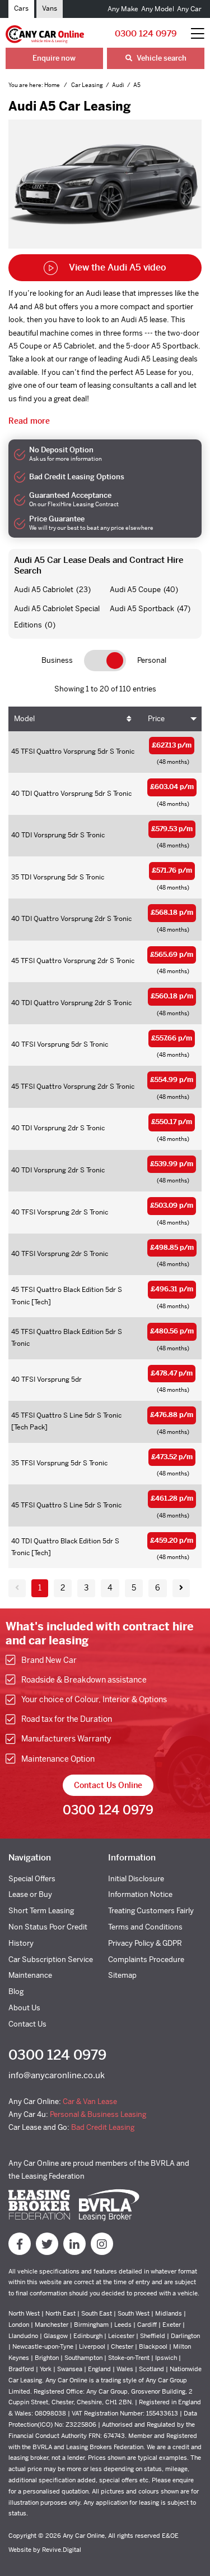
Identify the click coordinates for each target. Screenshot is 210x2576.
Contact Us (27, 2024)
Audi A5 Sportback (142, 609)
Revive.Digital (62, 2550)
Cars (21, 8)
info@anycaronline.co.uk (57, 2075)
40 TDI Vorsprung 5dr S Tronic (58, 835)
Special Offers (32, 1879)
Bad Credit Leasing (103, 2127)
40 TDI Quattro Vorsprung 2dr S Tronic (71, 919)
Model (24, 719)
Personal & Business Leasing (98, 2114)
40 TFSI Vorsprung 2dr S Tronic (60, 1212)
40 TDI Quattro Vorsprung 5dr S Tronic (71, 794)
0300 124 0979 (146, 33)
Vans (50, 8)
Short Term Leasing (41, 1911)
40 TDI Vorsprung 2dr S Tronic (58, 1128)
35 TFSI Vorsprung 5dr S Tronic (59, 1463)
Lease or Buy (30, 1894)
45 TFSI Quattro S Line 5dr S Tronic (66, 1505)
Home (53, 85)
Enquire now (54, 58)
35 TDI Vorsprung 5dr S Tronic (58, 877)
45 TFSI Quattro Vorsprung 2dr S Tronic (73, 961)
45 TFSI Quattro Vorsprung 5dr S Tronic (73, 751)
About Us (24, 2008)
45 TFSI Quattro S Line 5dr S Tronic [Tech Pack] (66, 1422)
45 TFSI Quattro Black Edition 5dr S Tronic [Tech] (67, 1296)
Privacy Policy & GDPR (145, 1943)
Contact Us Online (108, 1785)
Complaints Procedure (146, 1959)
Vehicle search (161, 58)
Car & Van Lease (90, 2101)
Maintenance (30, 1975)
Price (156, 719)
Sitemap (122, 1975)
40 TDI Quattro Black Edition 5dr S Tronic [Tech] (65, 1547)
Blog (16, 1991)
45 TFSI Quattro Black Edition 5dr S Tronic (67, 1338)
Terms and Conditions (145, 1927)
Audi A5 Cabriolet (44, 590)
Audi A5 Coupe (135, 590)
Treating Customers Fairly (151, 1911)
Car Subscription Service (51, 1959)
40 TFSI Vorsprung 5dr (46, 1379)
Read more (29, 421)
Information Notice (140, 1894)
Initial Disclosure (136, 1879)
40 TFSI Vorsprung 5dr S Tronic (60, 1044)
